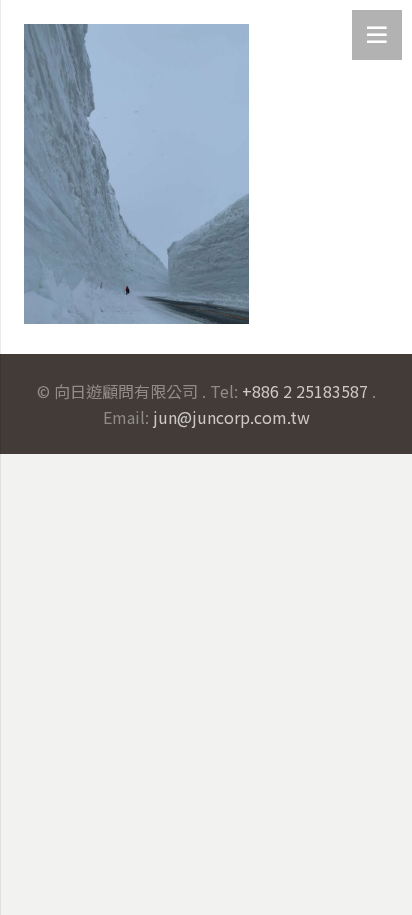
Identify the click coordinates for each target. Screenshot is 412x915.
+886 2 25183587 (305, 391)
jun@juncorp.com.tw (231, 417)
